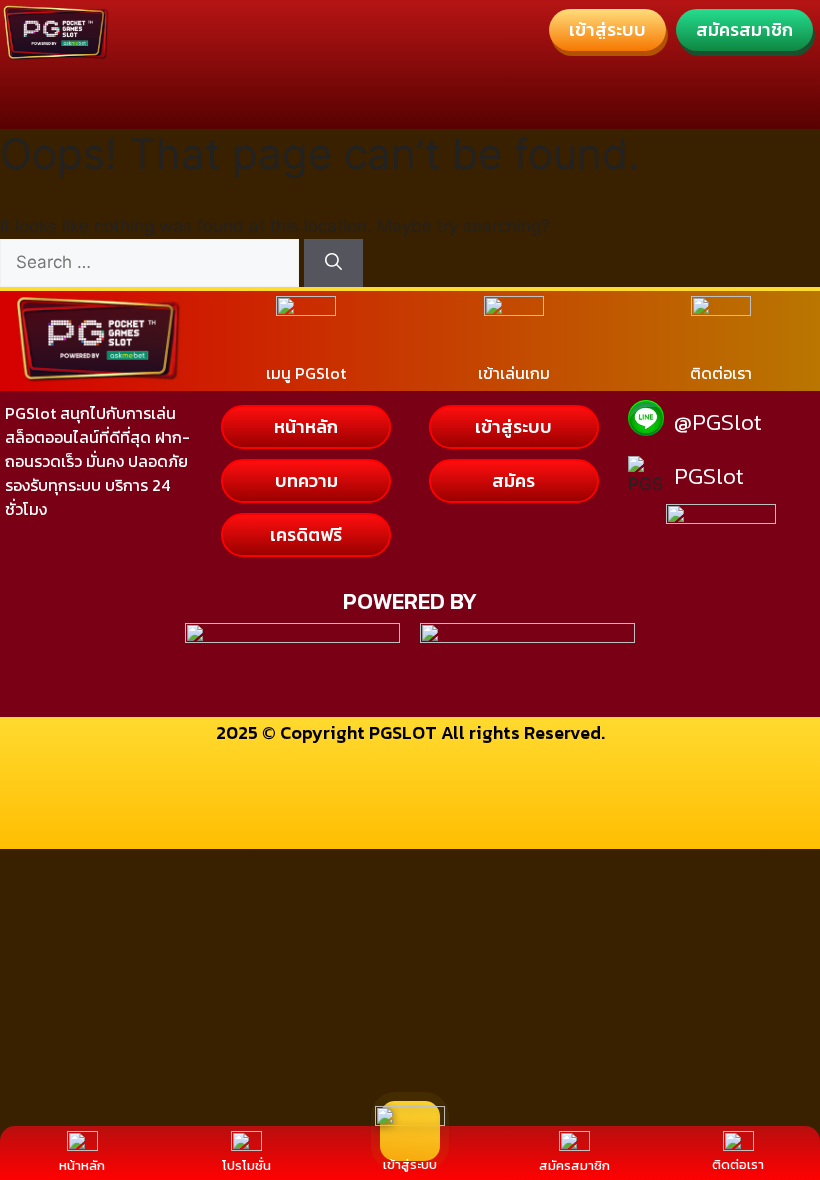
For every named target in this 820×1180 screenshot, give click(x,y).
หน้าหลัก (82, 1165)
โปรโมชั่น (246, 1165)
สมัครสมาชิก (574, 1165)
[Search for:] (152, 262)
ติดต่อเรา (738, 1164)
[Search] (333, 263)
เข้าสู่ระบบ (410, 1164)
